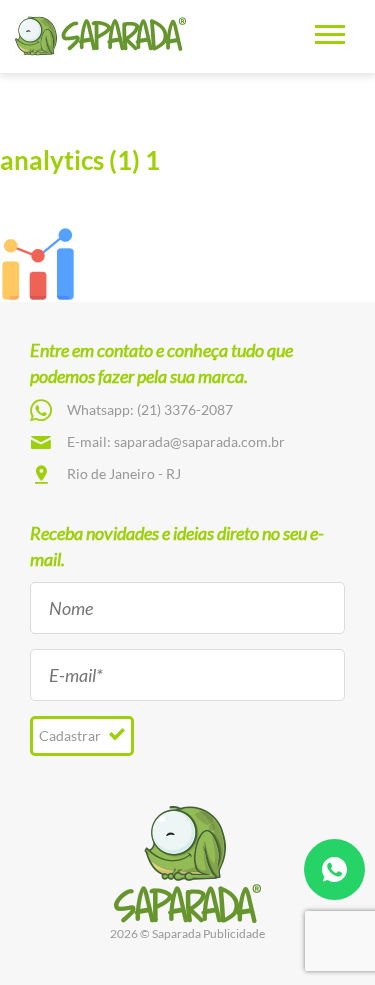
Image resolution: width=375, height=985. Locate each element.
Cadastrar (71, 735)
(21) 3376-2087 (185, 409)
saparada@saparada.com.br (199, 441)
